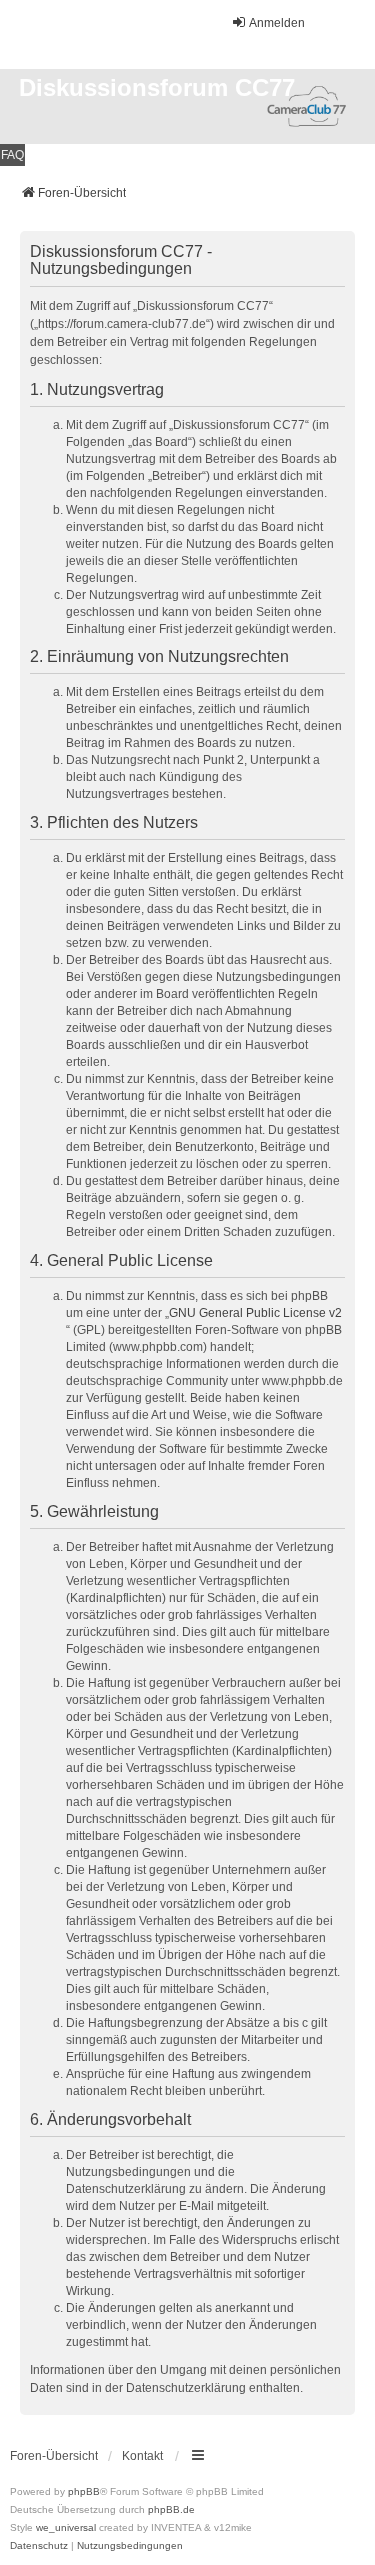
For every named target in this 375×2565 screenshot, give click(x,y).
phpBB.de (171, 2509)
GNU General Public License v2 (255, 1313)
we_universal (66, 2527)
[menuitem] (39, 2546)
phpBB (84, 2491)
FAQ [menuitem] (12, 155)
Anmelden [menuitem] (277, 23)
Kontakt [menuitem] (142, 2456)
